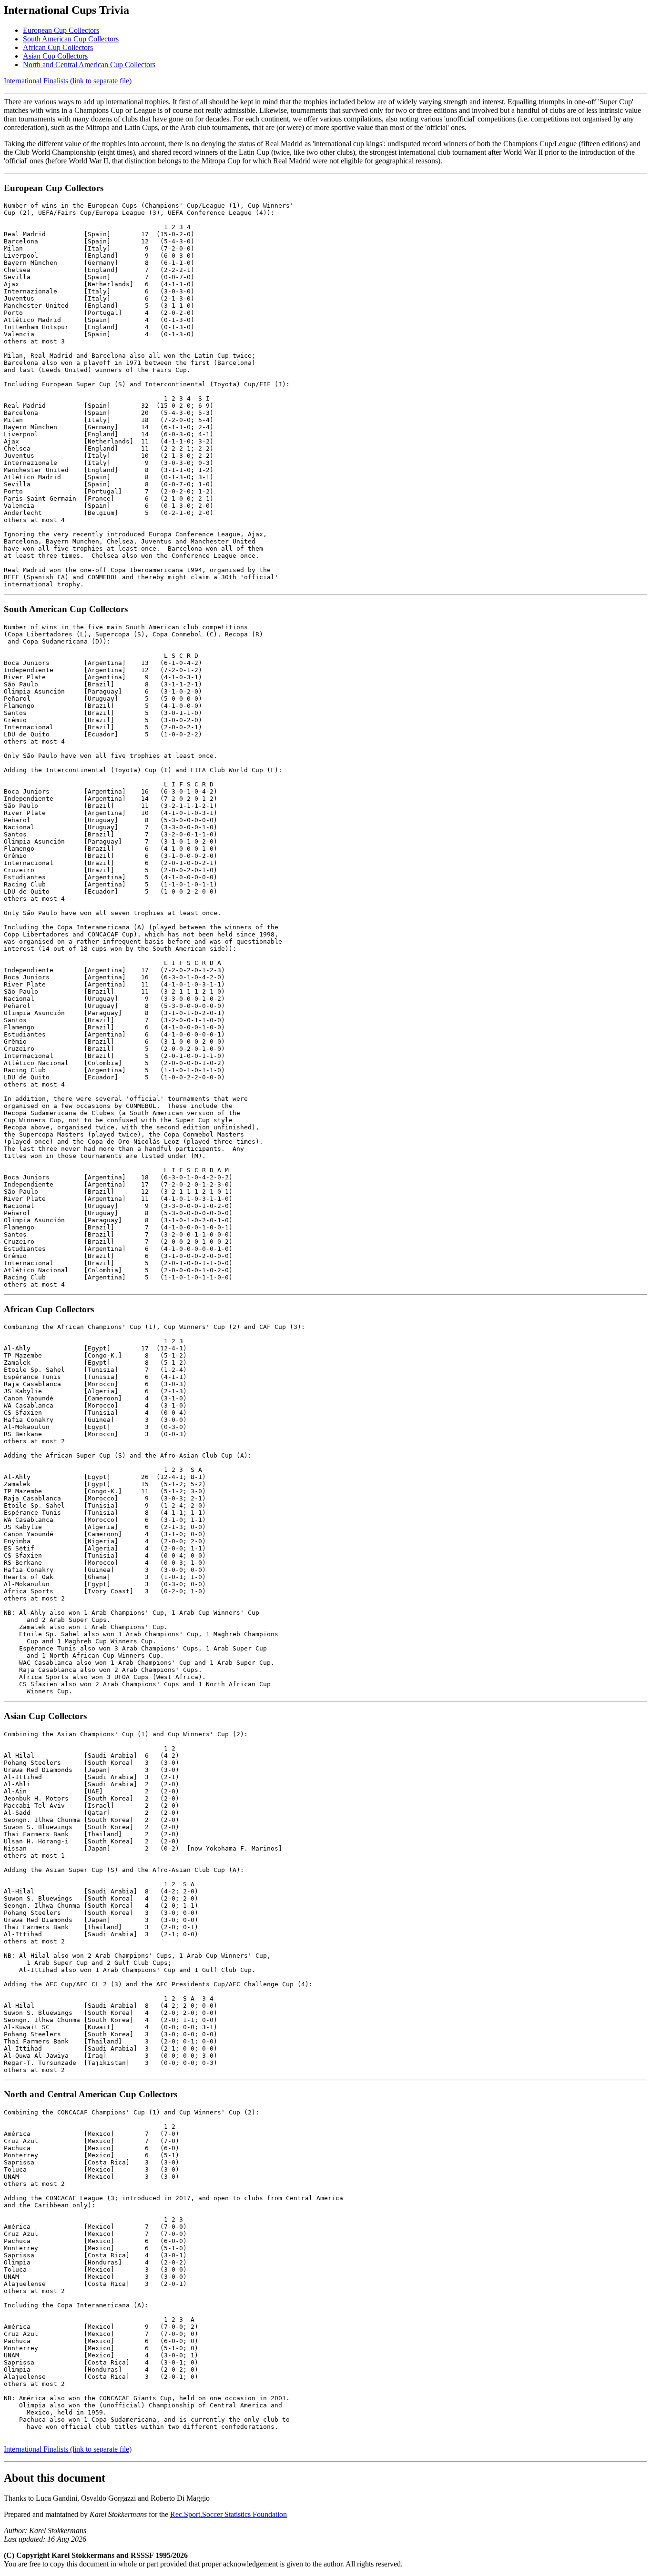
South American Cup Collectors (71, 39)
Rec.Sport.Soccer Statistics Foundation (229, 2514)
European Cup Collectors (61, 30)
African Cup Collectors (58, 47)
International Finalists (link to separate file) (68, 81)
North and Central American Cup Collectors (89, 65)
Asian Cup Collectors (55, 56)
